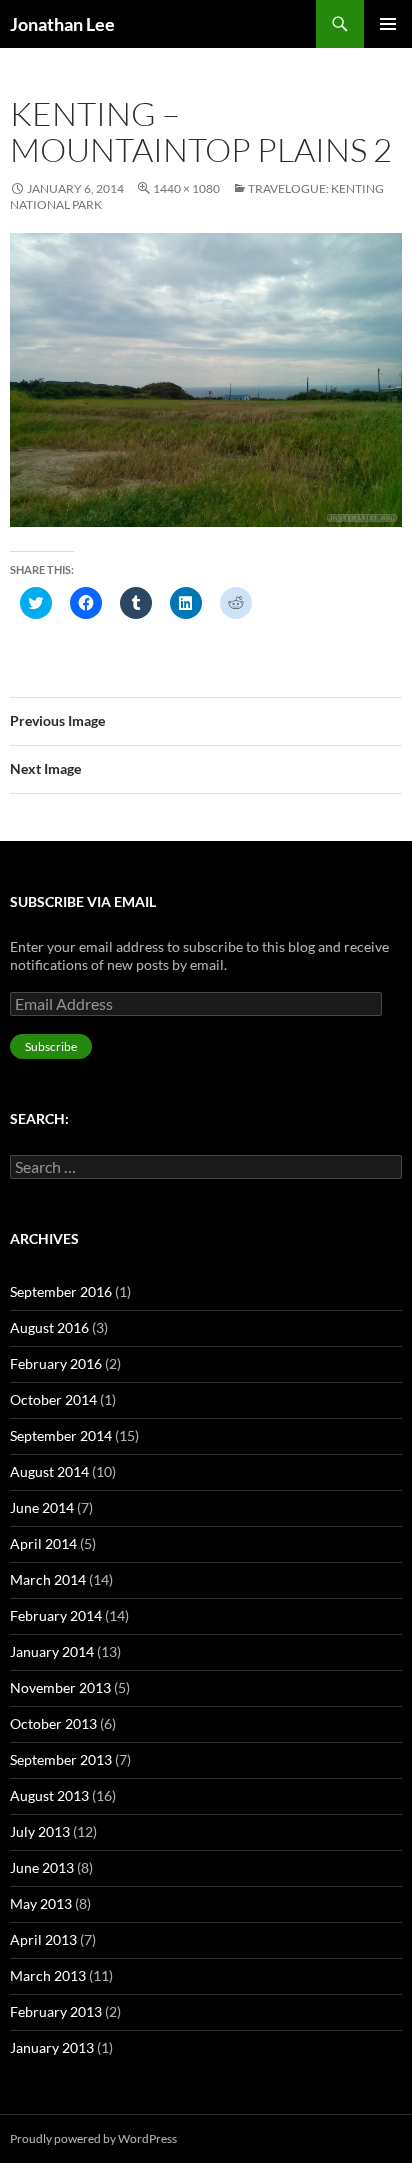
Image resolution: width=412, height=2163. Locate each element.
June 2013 (42, 1867)
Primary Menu (388, 24)
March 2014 (48, 1579)
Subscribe (51, 1046)
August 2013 (49, 1795)
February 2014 (56, 1615)
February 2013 (56, 2011)
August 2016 (49, 1327)
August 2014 (49, 1471)
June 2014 (42, 1507)
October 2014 (53, 1399)
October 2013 (53, 1723)
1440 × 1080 (186, 188)
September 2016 (61, 1291)
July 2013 (40, 1831)
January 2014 (52, 1651)
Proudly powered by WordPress (93, 2138)
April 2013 (43, 1939)
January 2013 (52, 2047)
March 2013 (48, 1975)
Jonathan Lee (62, 24)
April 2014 (43, 1543)
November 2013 (60, 1687)
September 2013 (61, 1759)
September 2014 (61, 1435)
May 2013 (41, 1903)
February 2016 (56, 1363)
